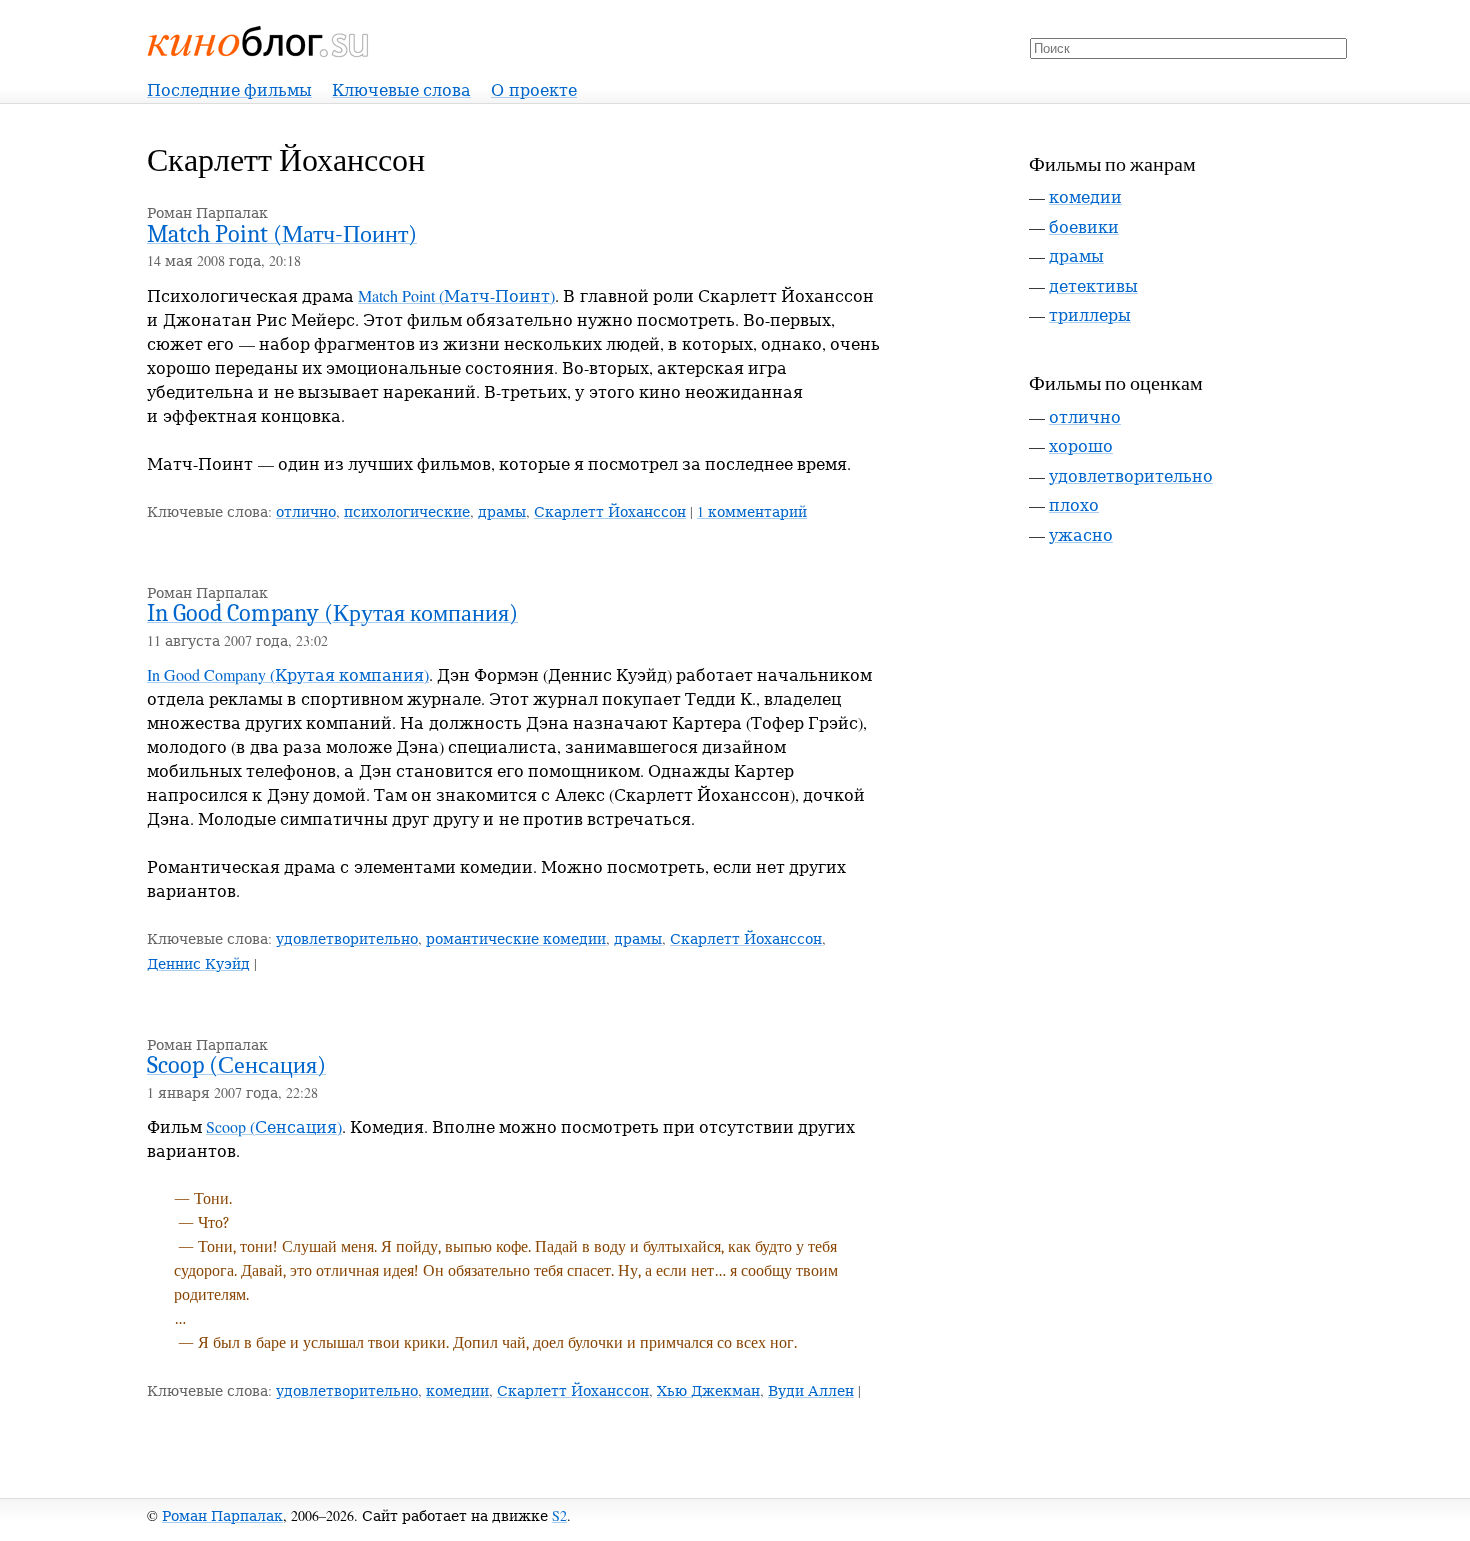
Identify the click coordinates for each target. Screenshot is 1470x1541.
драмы (502, 511)
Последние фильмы (229, 89)
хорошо (1081, 445)
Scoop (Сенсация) (236, 1065)
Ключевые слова (401, 89)
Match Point (282, 234)
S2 (559, 1515)
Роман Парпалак (222, 1515)
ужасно (1081, 534)
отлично (306, 511)
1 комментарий (752, 511)
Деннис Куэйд (198, 963)
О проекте (534, 89)
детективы (1093, 285)
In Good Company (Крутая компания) (332, 613)
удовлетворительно (347, 938)
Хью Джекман (708, 1390)
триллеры (1090, 314)
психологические (407, 511)
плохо (1074, 504)
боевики (1084, 226)
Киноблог (259, 41)
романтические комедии (516, 938)
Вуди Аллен (811, 1390)
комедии (457, 1390)
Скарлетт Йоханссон (610, 511)
